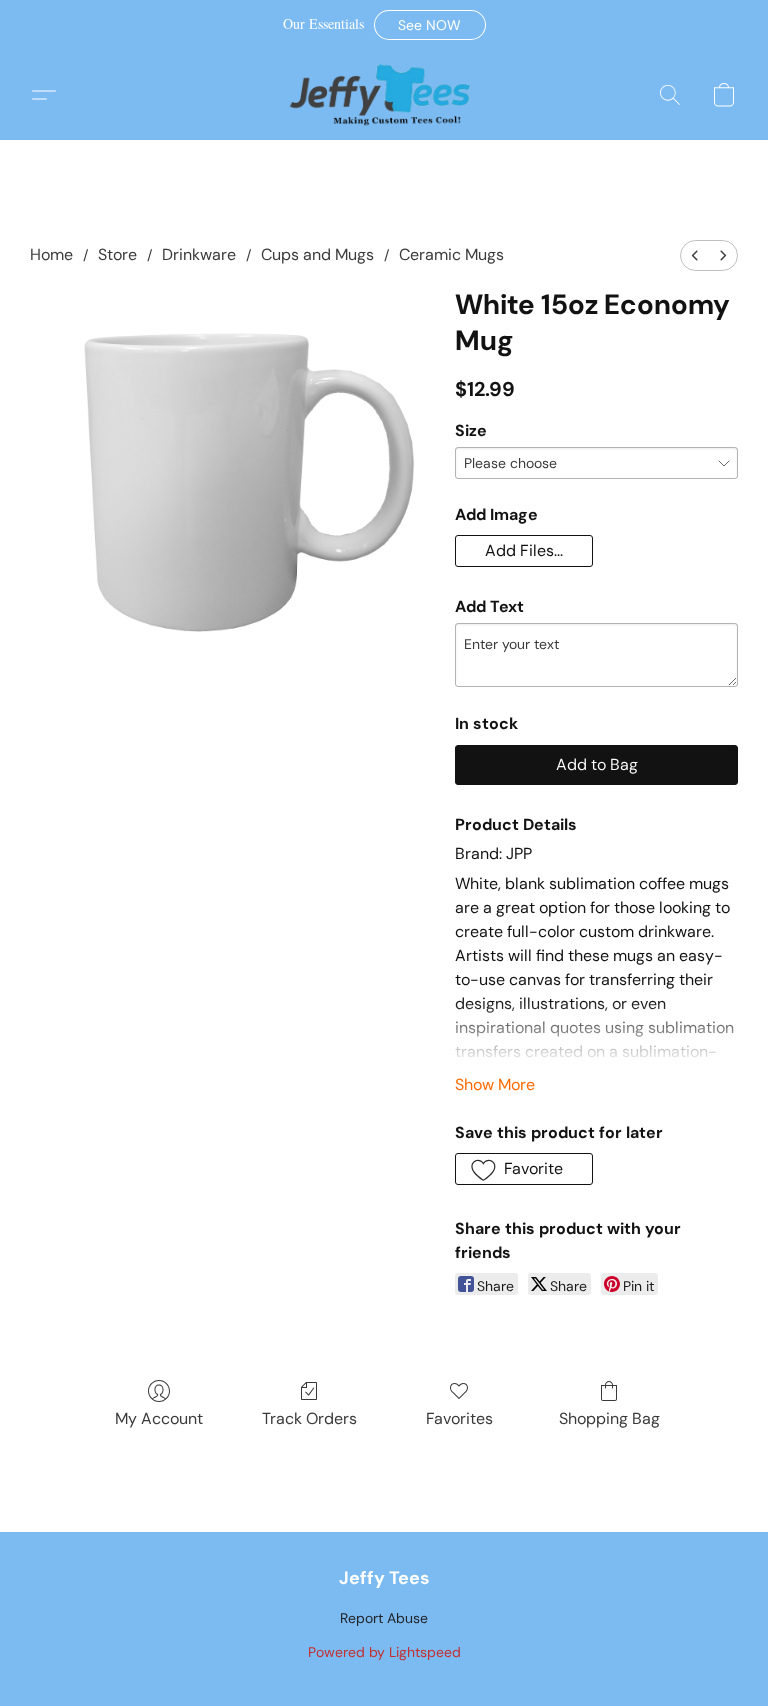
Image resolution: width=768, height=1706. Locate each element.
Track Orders (309, 1418)
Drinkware (199, 254)
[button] (430, 25)
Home (51, 254)
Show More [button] (495, 1084)
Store (117, 254)
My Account (159, 1418)
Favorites (459, 1418)
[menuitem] (695, 255)
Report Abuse (384, 1618)
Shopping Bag (609, 1418)
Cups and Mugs (317, 254)
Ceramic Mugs (451, 254)
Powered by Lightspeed (384, 1652)
